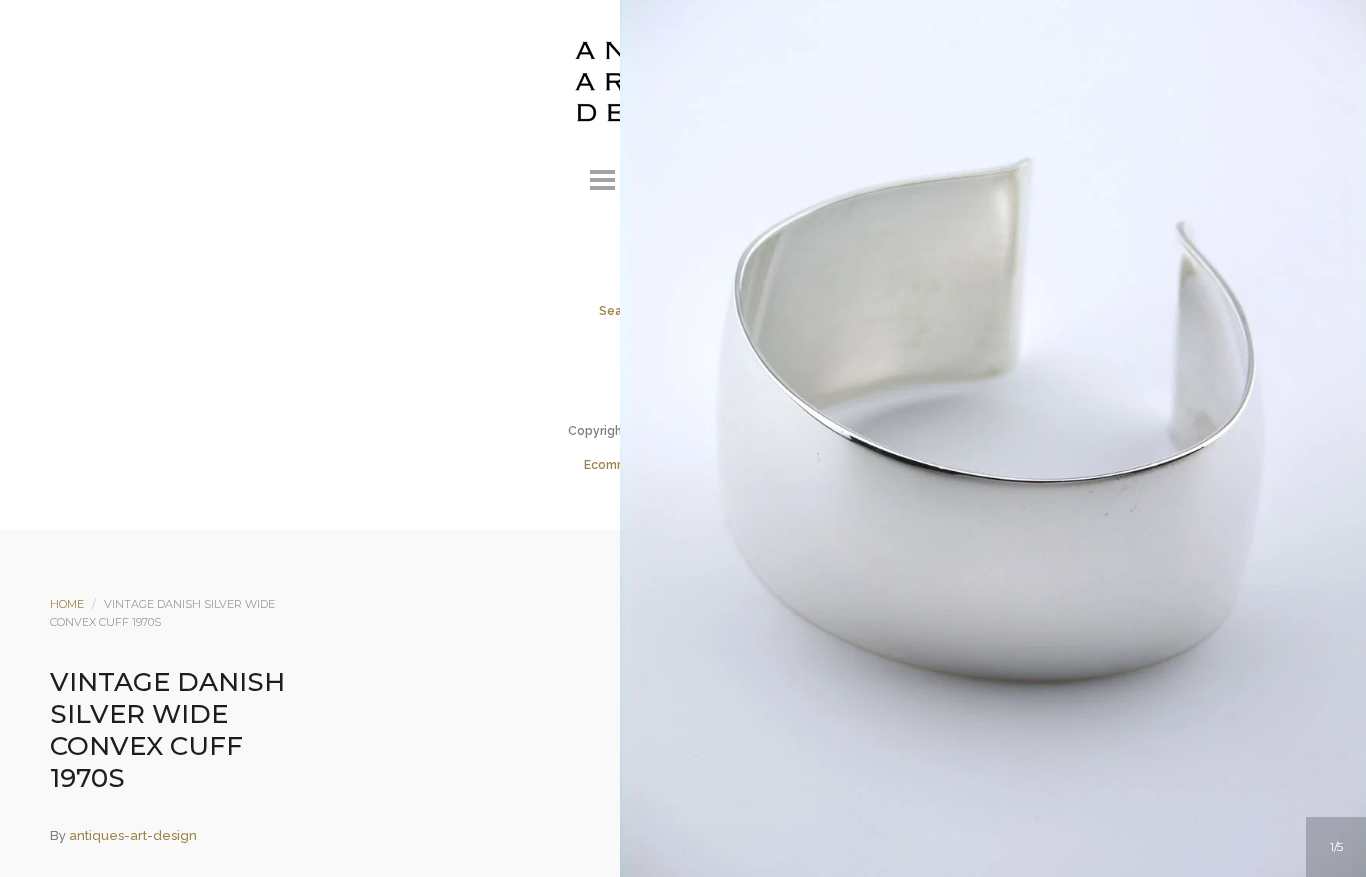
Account (656, 177)
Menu (602, 177)
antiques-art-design (133, 835)
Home (67, 604)
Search (710, 177)
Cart (764, 177)
